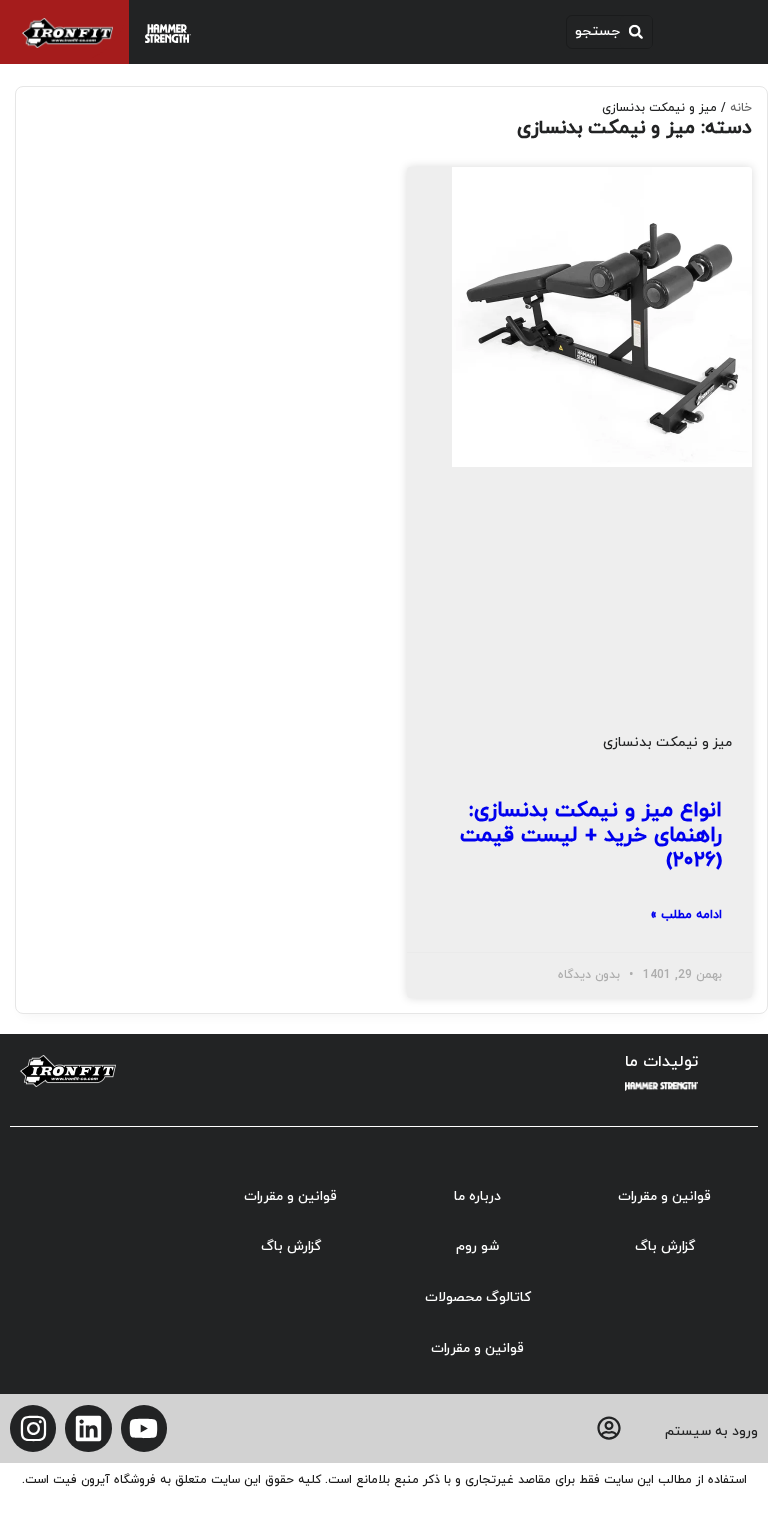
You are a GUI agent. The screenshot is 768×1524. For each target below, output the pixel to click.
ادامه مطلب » (686, 915)
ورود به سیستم (711, 1431)
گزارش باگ (665, 1246)
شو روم (477, 1246)
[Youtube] (144, 1428)
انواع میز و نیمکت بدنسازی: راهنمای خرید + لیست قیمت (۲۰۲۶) (591, 836)
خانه (741, 108)
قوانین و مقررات (664, 1196)
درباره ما (477, 1196)
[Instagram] (33, 1428)
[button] (609, 32)
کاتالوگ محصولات (478, 1297)
